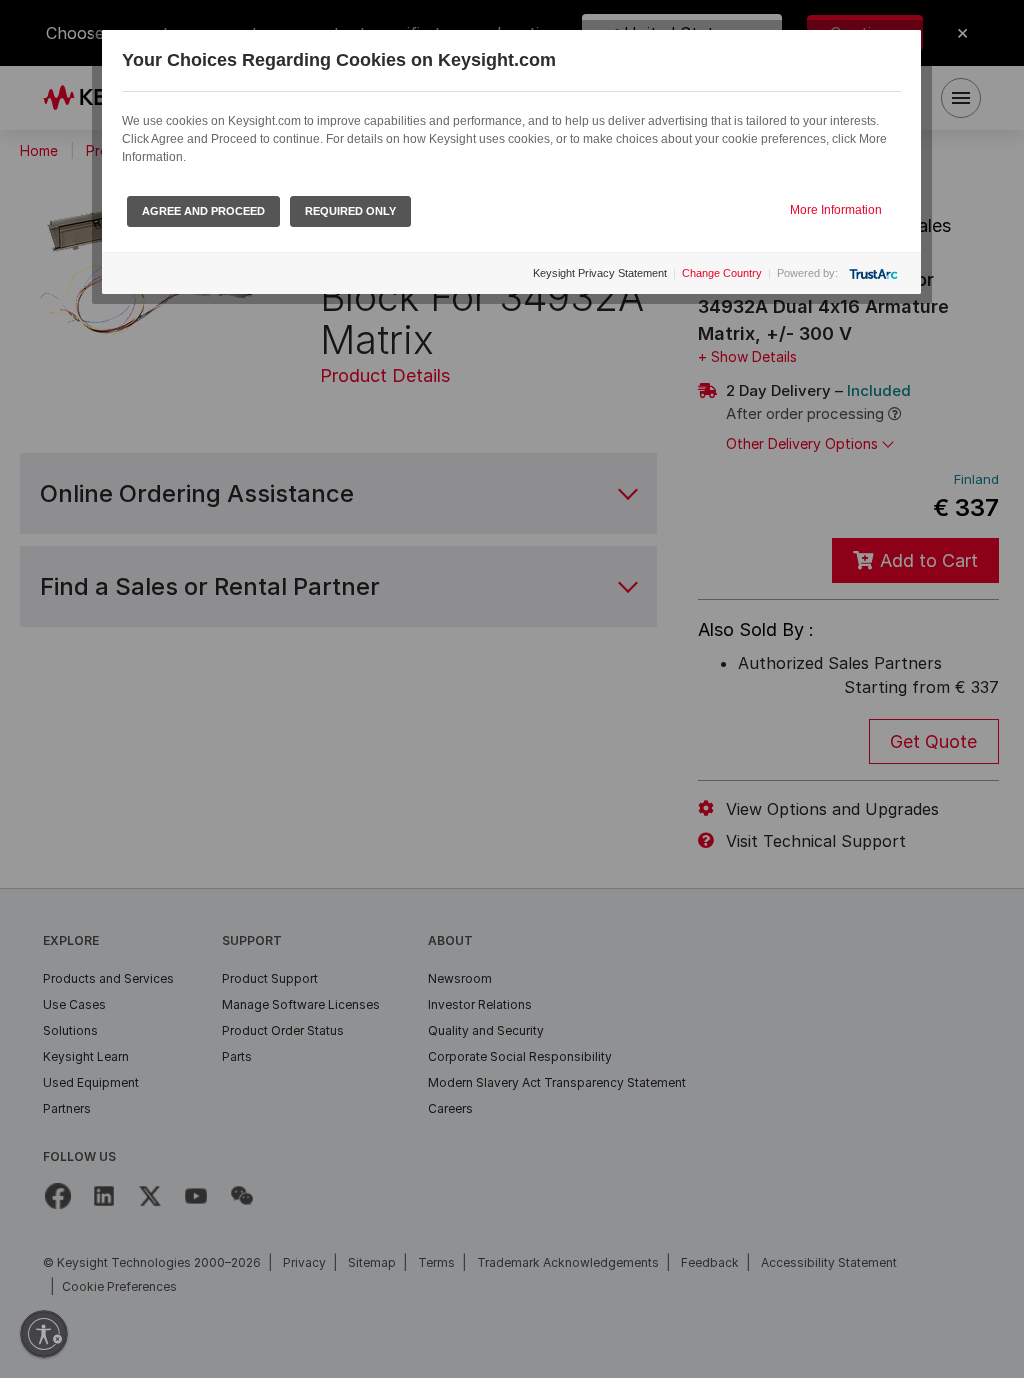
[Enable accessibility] (44, 1334)
